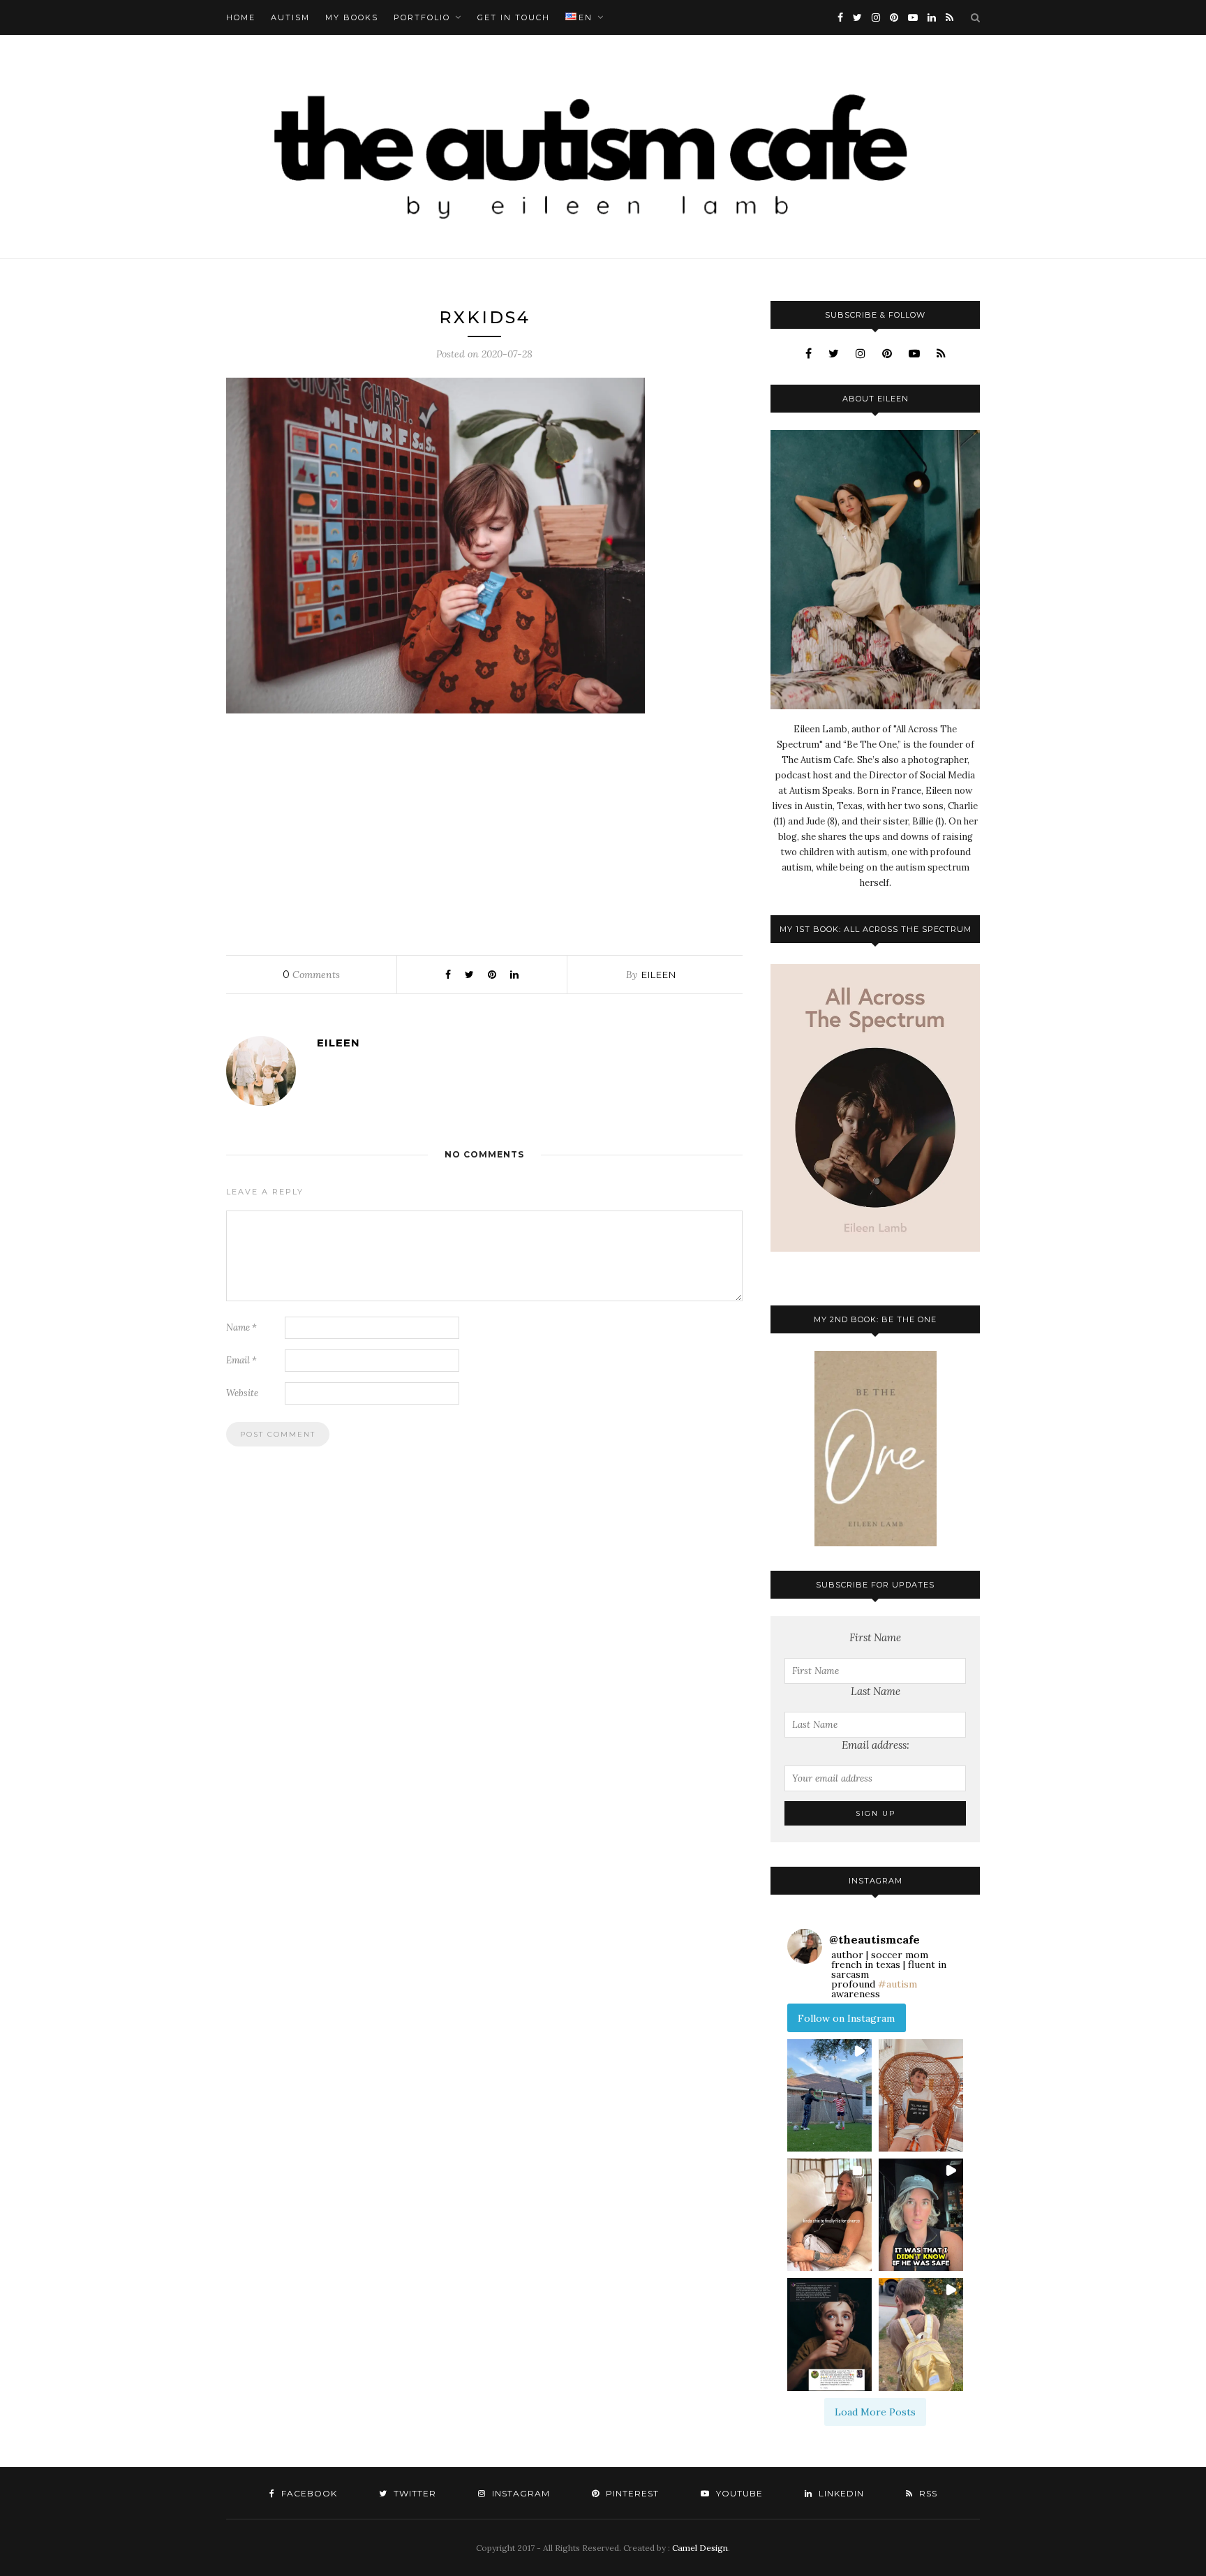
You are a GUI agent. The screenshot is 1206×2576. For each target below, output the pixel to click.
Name (241, 1327)
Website (242, 1393)
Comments (311, 975)
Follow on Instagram (846, 2018)
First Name (875, 1637)
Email (241, 1360)
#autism (898, 1984)
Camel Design (700, 2548)
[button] (829, 2095)
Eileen (659, 975)
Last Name (876, 1691)
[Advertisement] (484, 831)
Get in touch (514, 17)
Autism (290, 17)
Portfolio (422, 17)
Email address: (876, 1745)
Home (241, 17)
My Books (352, 17)
